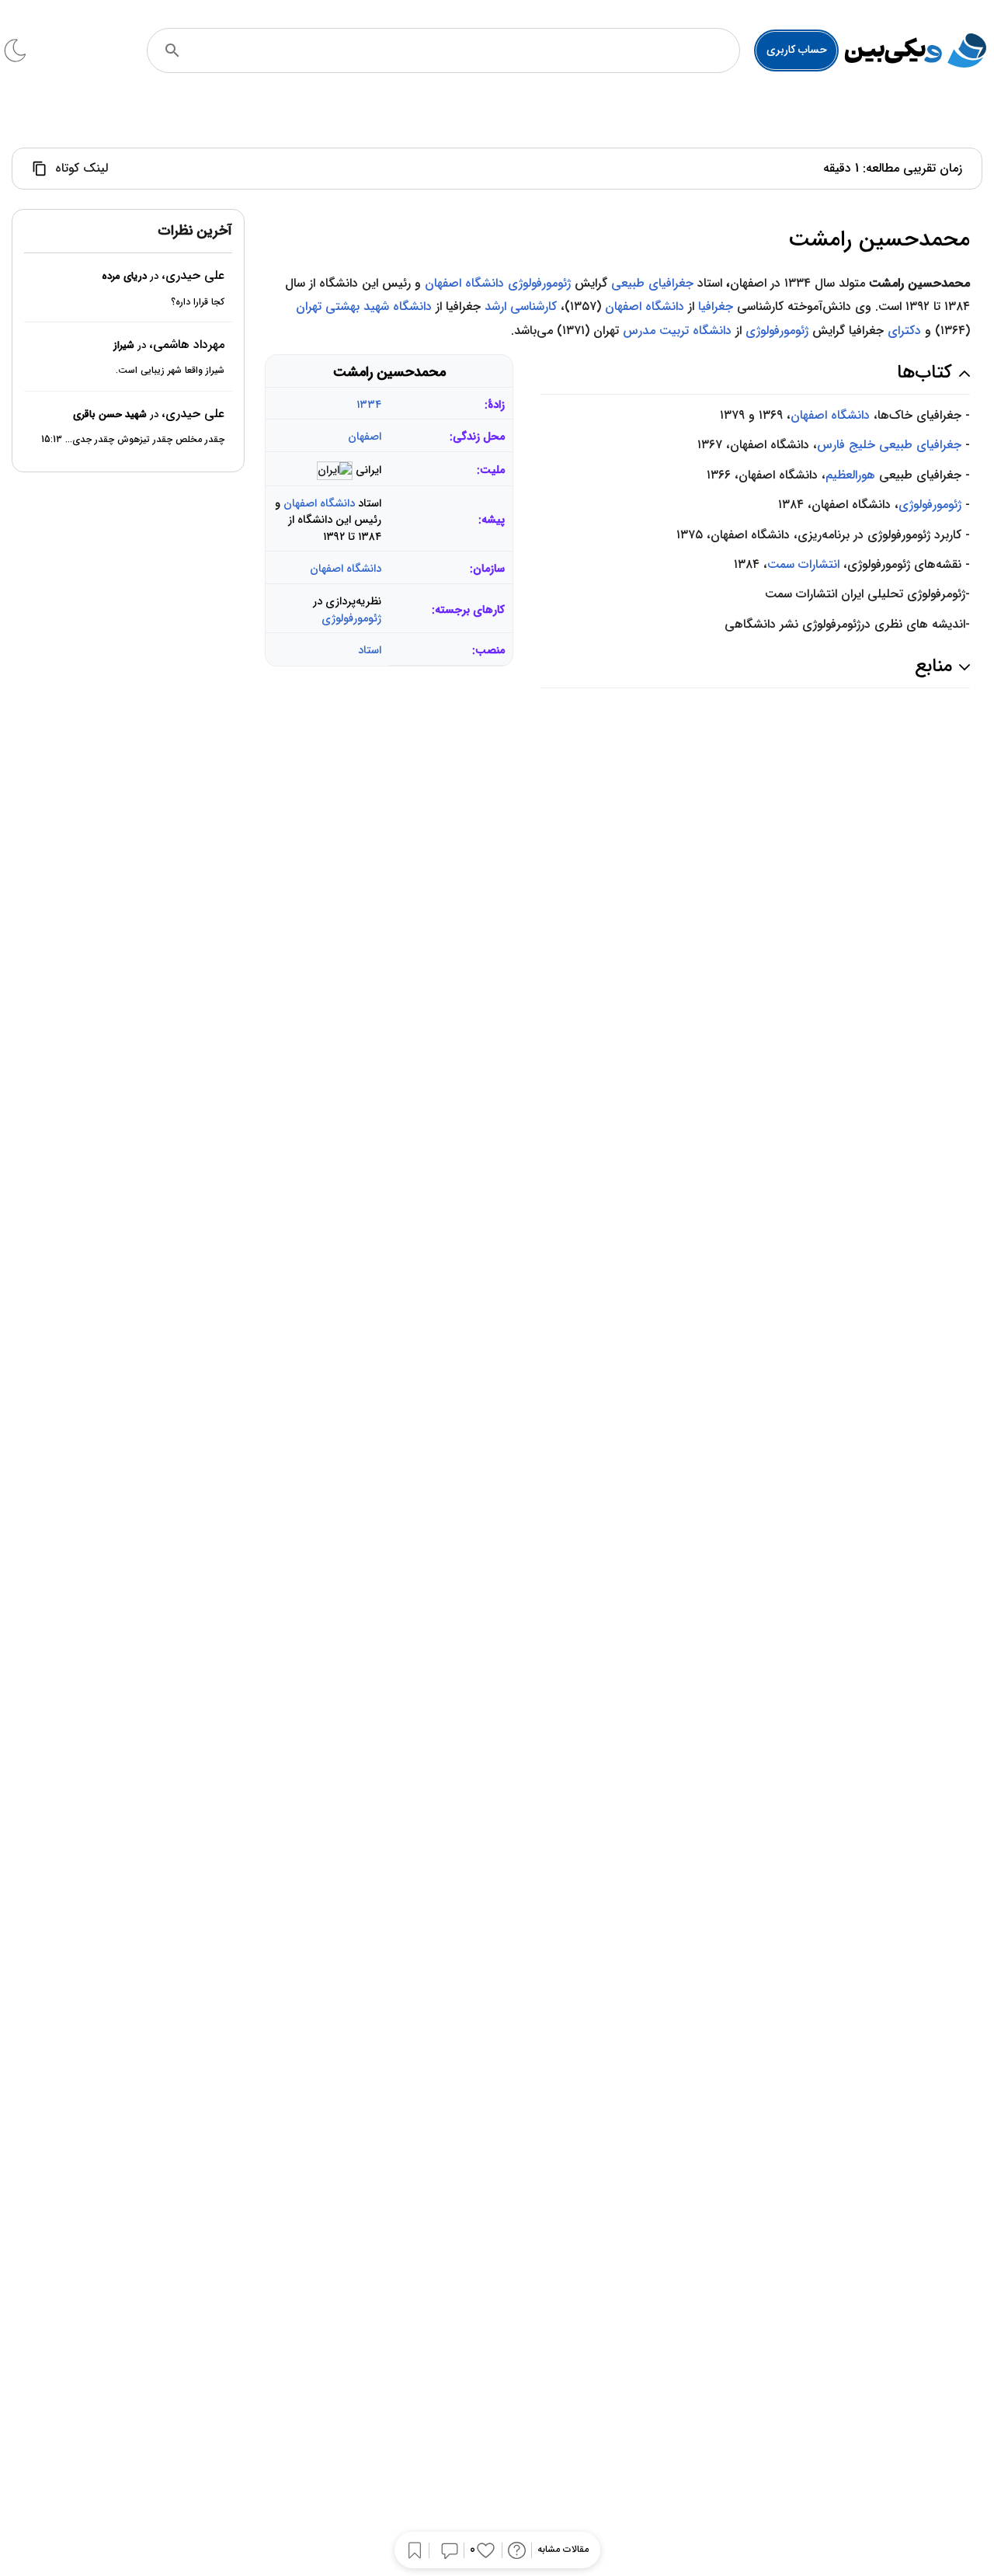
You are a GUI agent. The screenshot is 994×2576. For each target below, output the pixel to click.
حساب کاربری (797, 50)
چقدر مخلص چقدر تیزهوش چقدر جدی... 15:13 (133, 440)
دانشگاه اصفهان (464, 283)
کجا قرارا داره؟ (198, 302)
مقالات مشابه (563, 2550)
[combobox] (464, 50)
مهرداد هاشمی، (187, 345)
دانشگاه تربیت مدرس (677, 331)
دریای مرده (124, 277)
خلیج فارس (846, 445)
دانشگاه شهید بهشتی (379, 306)
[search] (172, 50)
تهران (309, 306)
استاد (370, 651)
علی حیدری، (193, 276)
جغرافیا (716, 306)
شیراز (124, 345)
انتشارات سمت (803, 564)
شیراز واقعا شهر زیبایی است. (170, 371)
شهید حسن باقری (110, 414)
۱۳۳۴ (369, 405)
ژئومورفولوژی (539, 283)
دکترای (904, 331)
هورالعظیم (850, 475)
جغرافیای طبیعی (652, 283)
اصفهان (365, 437)
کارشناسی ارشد (521, 306)
